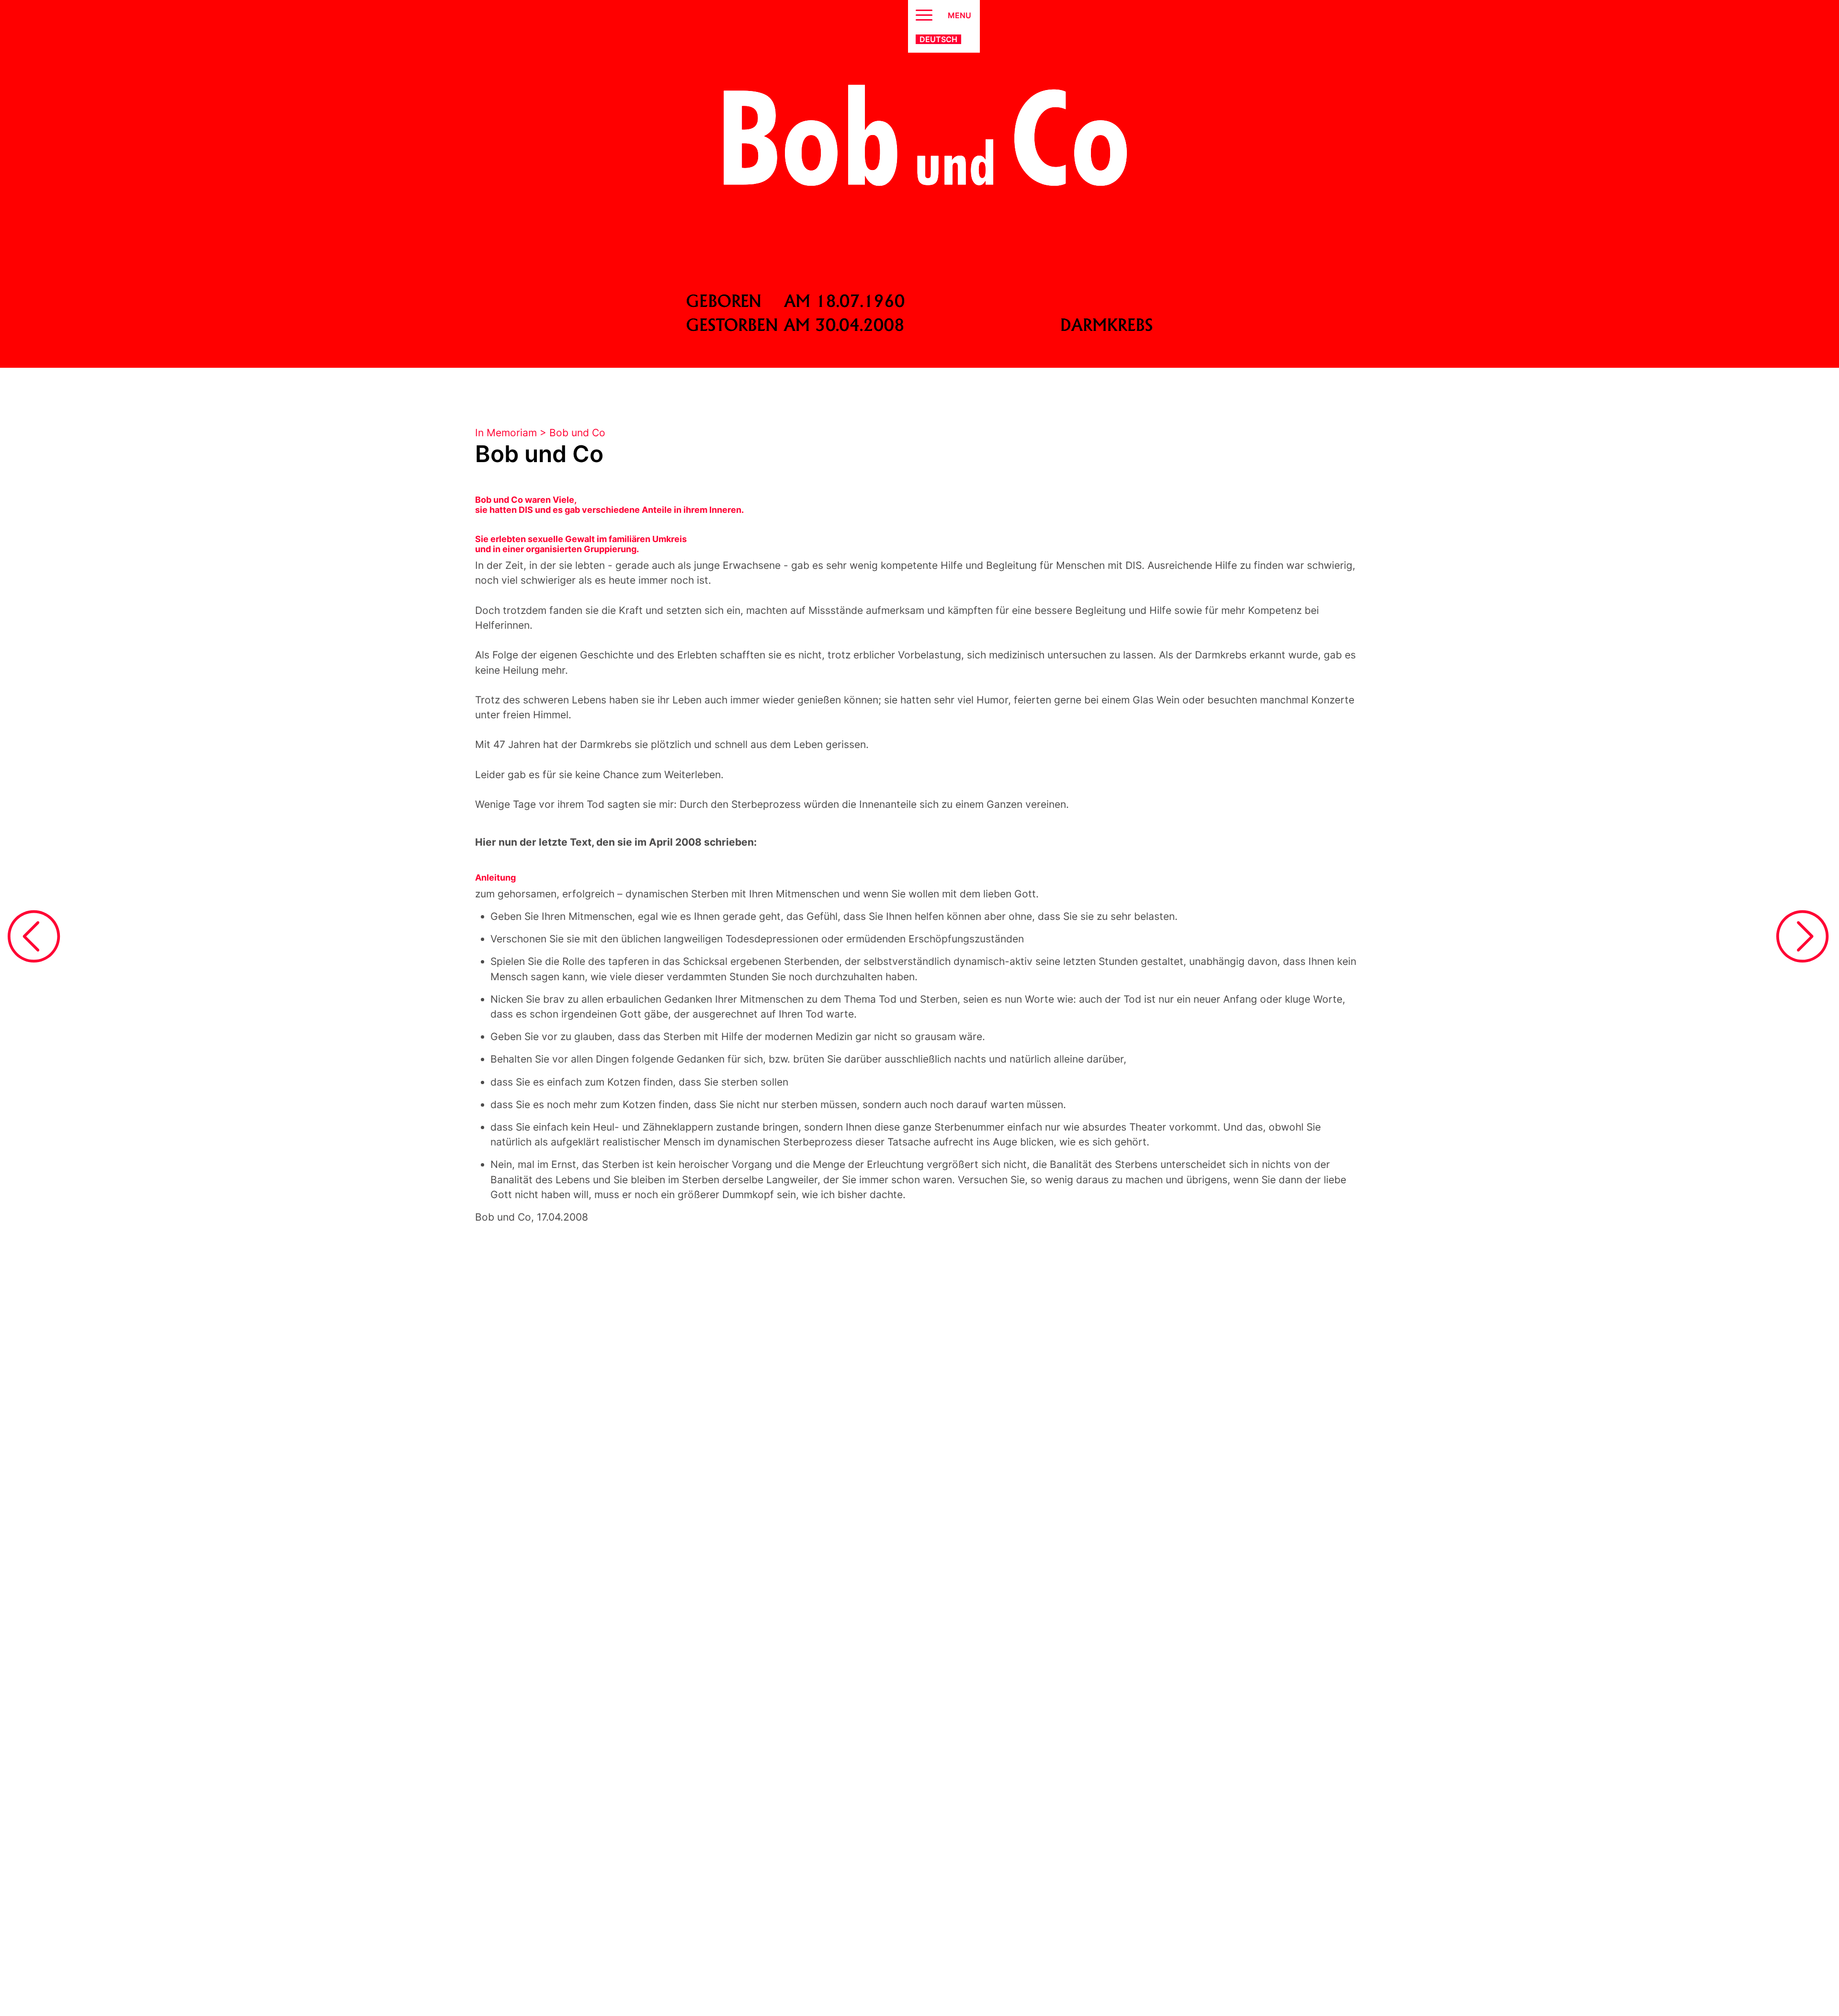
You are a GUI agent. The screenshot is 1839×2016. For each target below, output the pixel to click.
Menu (959, 15)
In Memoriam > (512, 433)
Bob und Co (577, 433)
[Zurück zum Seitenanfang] (1802, 1971)
